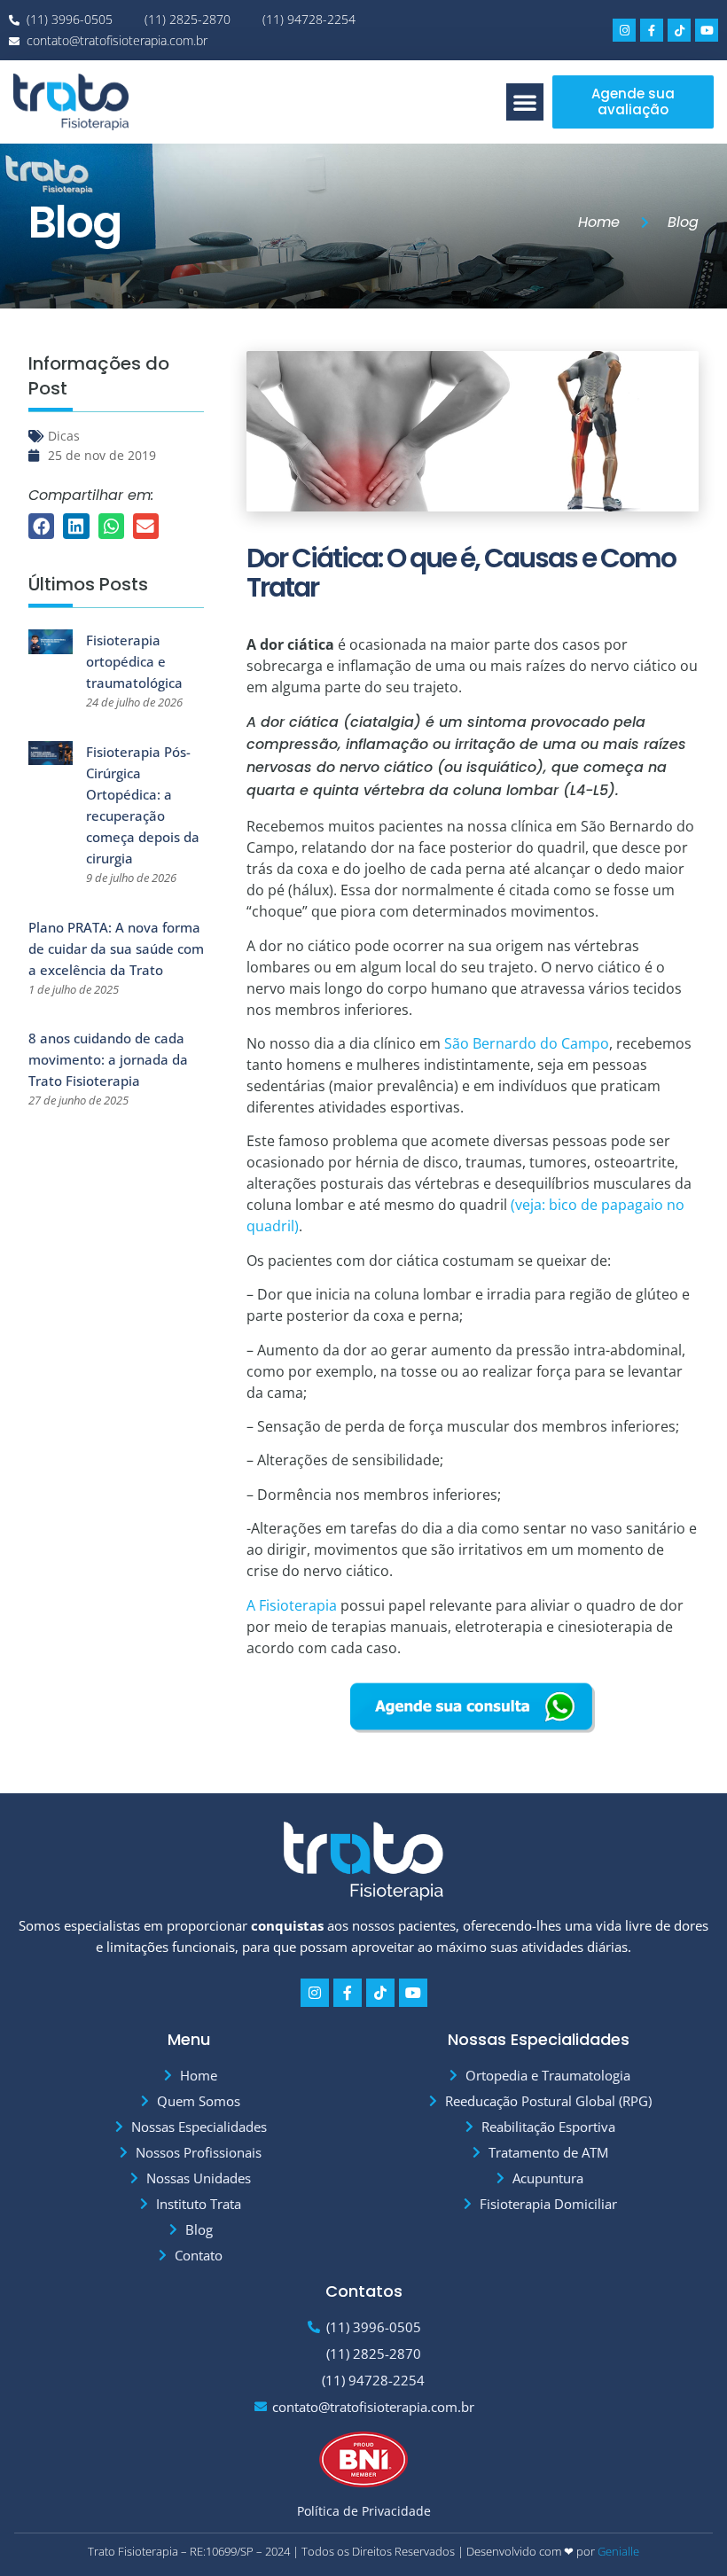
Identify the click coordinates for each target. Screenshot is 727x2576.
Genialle (618, 2551)
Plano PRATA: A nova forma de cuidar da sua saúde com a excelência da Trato (116, 948)
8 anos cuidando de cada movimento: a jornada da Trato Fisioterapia (108, 1059)
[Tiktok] (679, 30)
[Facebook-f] (652, 30)
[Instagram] (624, 30)
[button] (525, 102)
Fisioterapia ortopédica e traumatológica (134, 661)
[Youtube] (707, 30)
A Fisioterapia (292, 1605)
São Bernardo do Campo (527, 1043)
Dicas (64, 436)
